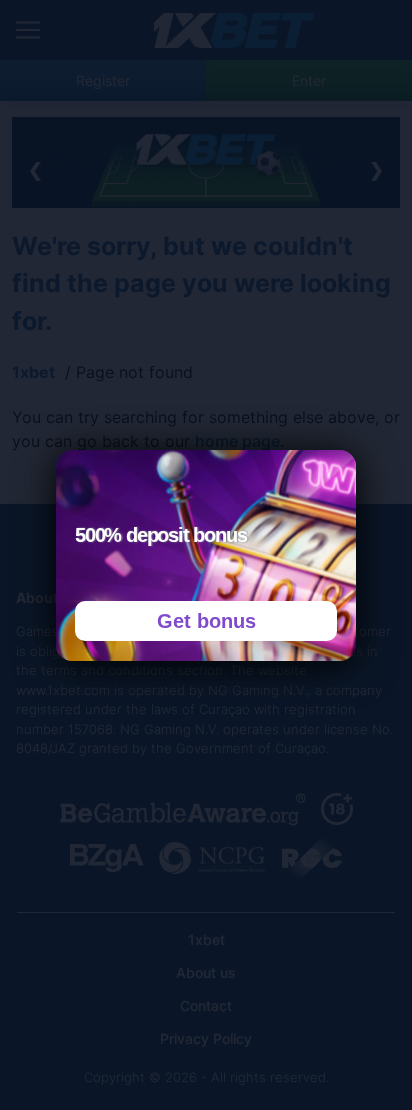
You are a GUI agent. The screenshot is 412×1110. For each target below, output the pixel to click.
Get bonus (206, 621)
